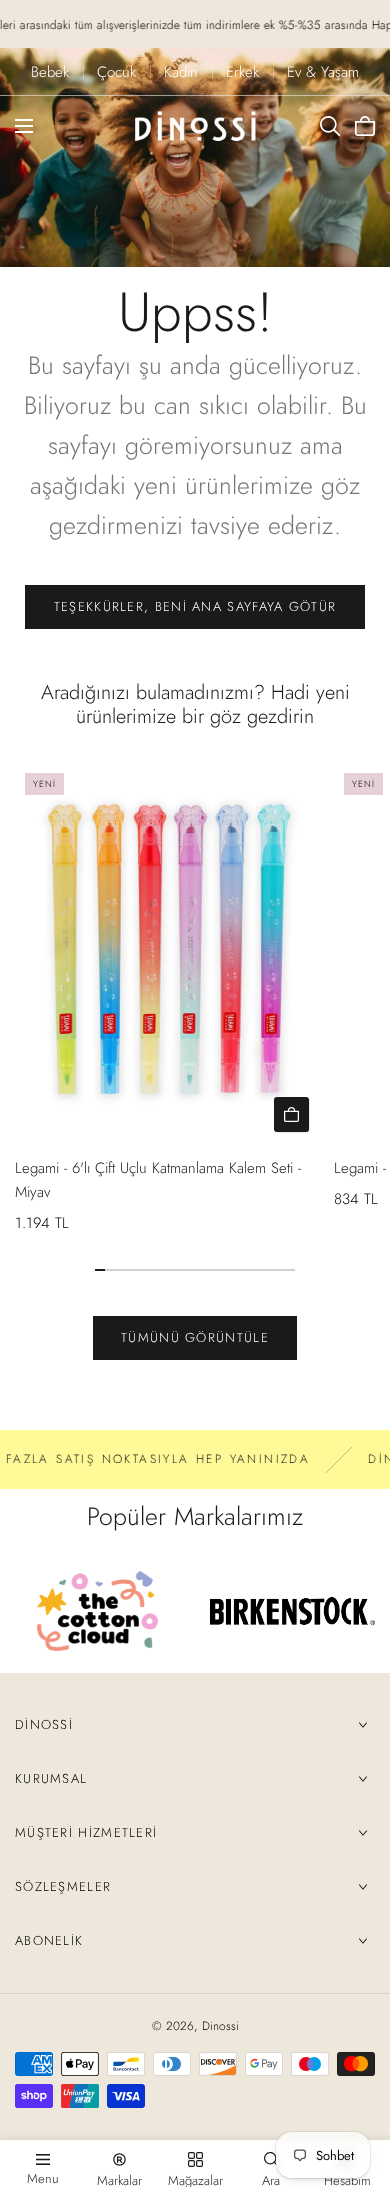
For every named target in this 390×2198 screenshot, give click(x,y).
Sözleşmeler (63, 1886)
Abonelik (49, 1940)
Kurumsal (51, 1778)
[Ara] (330, 126)
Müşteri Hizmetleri (86, 1832)
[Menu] (24, 126)
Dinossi (44, 1724)
